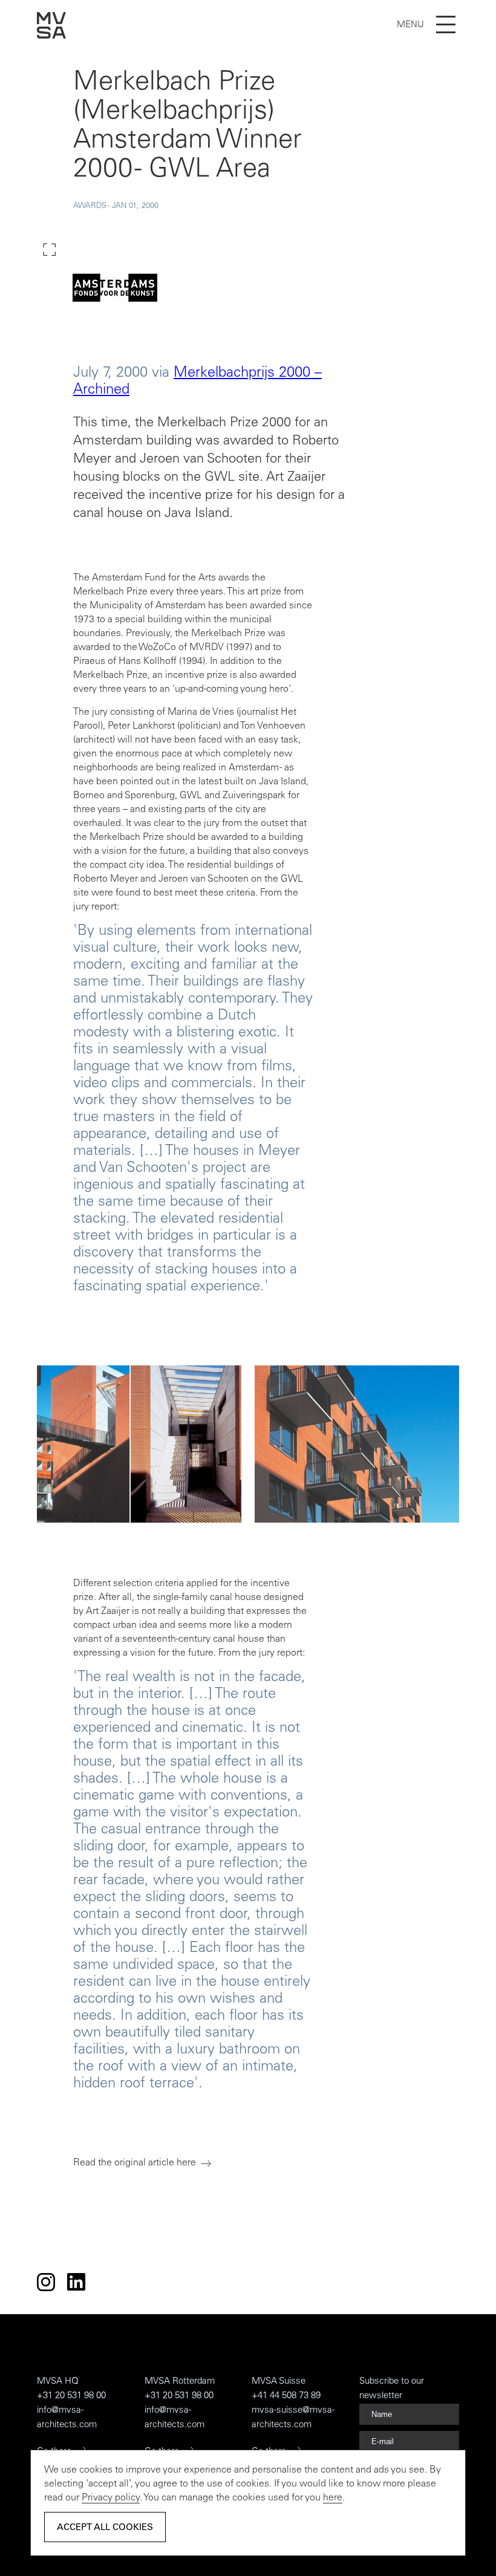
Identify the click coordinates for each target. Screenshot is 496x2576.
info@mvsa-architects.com (67, 2418)
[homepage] (51, 36)
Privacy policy (111, 2498)
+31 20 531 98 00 (71, 2396)
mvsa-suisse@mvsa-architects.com (293, 2418)
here (333, 2498)
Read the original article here (135, 2163)
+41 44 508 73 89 (286, 2396)
